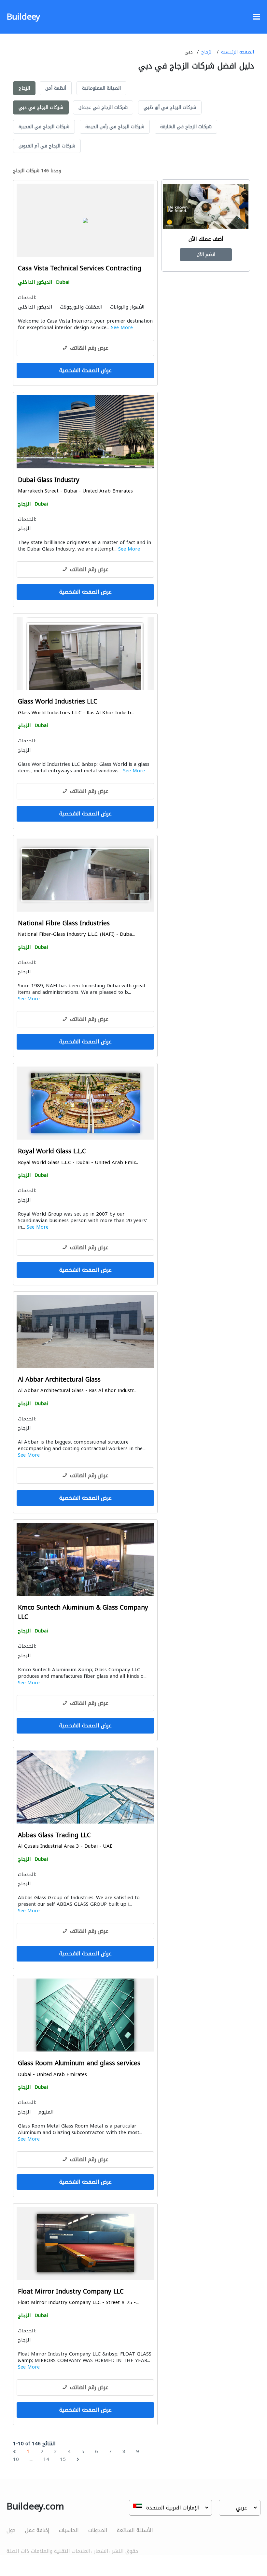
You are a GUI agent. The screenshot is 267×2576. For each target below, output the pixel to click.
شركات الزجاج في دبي (41, 107)
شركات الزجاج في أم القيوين (47, 146)
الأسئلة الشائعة (135, 2530)
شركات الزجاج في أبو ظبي (170, 107)
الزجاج (207, 52)
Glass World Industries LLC (58, 702)
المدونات (98, 2530)
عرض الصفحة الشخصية (85, 370)
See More (122, 327)
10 (16, 2459)
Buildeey (23, 17)
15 (63, 2459)
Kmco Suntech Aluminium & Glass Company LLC (83, 1612)
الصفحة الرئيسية (238, 52)
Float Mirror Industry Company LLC (71, 2292)
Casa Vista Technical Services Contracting (80, 269)
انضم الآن (206, 255)
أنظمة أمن (56, 88)
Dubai (63, 282)
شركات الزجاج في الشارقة (186, 127)
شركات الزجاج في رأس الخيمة (115, 127)
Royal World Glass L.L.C (52, 1152)
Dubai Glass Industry (49, 480)
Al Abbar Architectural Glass (59, 1380)
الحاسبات (69, 2530)
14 (46, 2459)
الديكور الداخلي (35, 282)
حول (11, 2530)
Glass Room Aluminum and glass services (79, 2063)
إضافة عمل (37, 2530)
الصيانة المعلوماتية (101, 88)
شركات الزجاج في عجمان (103, 107)
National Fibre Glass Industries (64, 924)
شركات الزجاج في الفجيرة (44, 127)
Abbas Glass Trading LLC (54, 1835)
